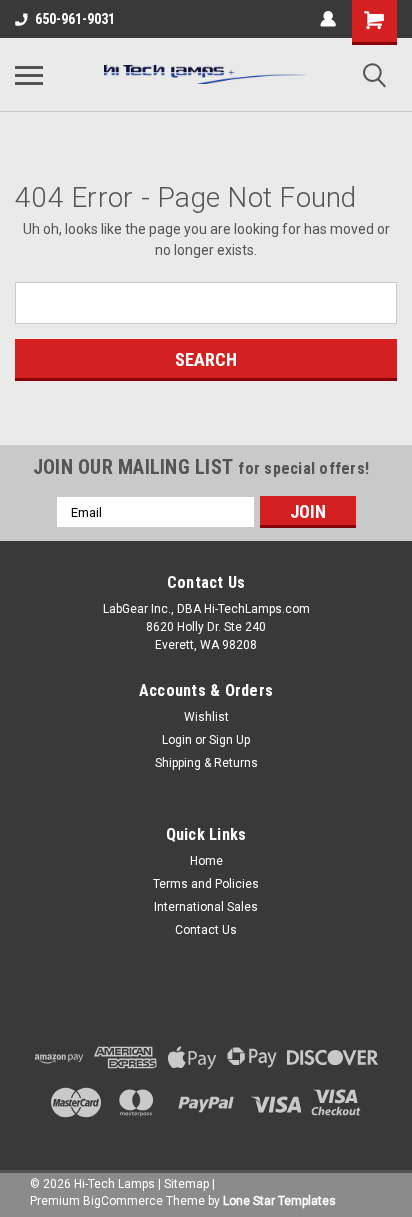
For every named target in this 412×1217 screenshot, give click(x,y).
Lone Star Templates (279, 1201)
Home (206, 861)
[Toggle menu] (29, 75)
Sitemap (186, 1184)
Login (177, 740)
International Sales (206, 907)
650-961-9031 (75, 19)
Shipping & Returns (206, 763)
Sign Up (229, 740)
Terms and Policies (206, 884)
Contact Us (206, 930)
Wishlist (206, 717)
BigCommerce (123, 1201)
